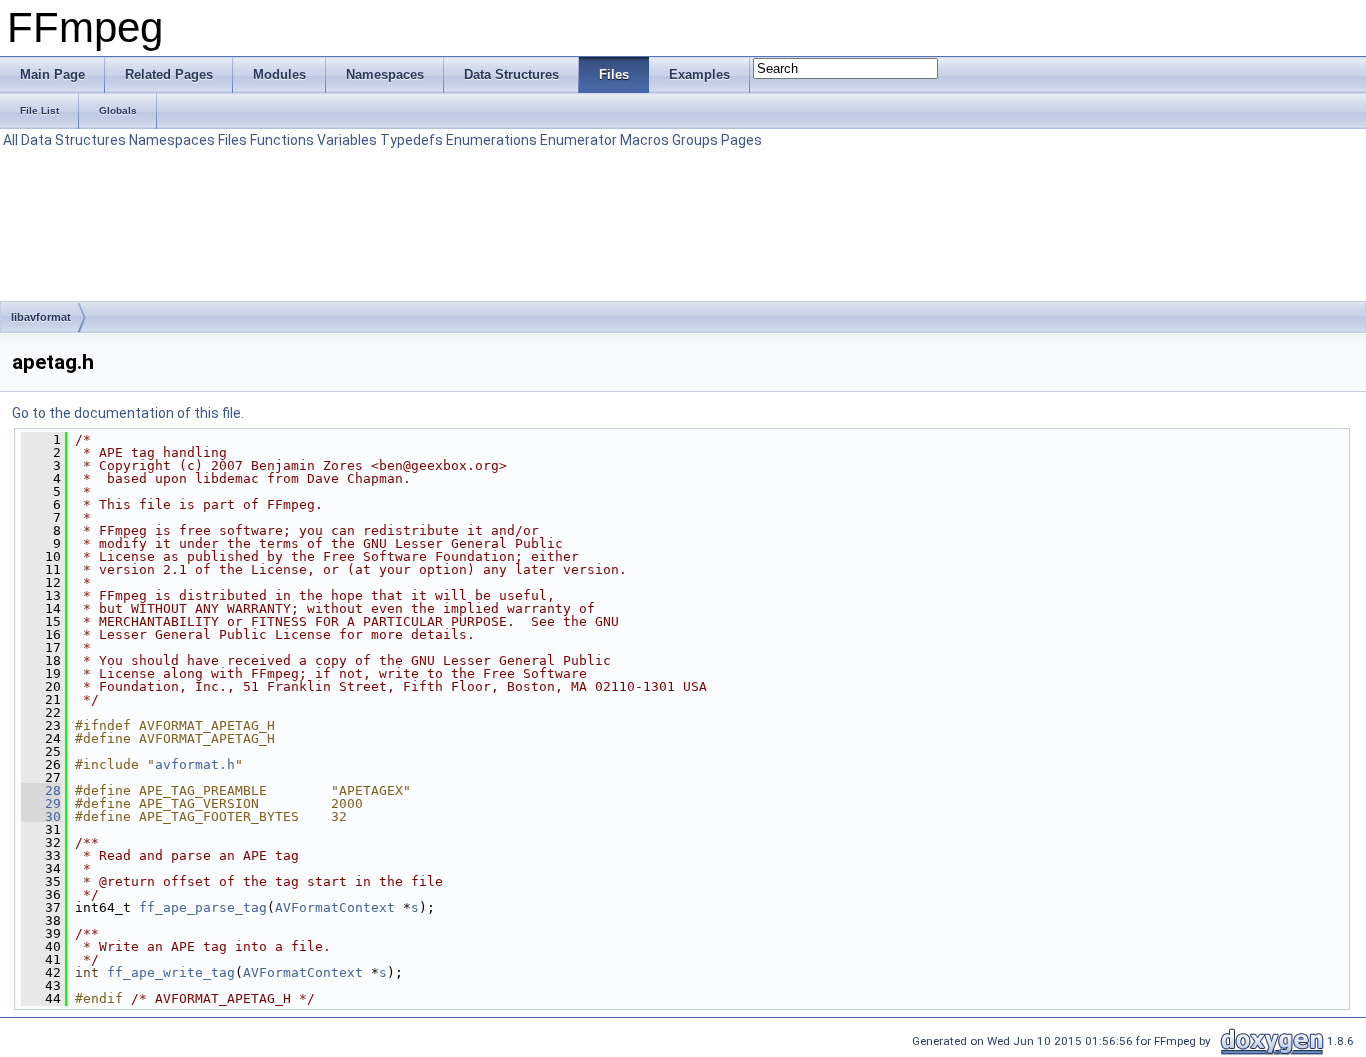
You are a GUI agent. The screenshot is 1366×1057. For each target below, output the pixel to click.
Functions (282, 140)
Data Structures (73, 140)
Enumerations (491, 140)
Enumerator (578, 140)
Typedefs (411, 140)
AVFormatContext (335, 907)
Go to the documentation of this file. (128, 413)
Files (232, 140)
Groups (695, 140)
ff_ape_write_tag (171, 972)
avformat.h (195, 764)
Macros (644, 140)
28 (41, 790)
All (10, 140)
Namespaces (172, 140)
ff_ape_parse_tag (203, 907)
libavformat (41, 317)
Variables (347, 140)
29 (41, 803)
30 (41, 816)
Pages (741, 140)
